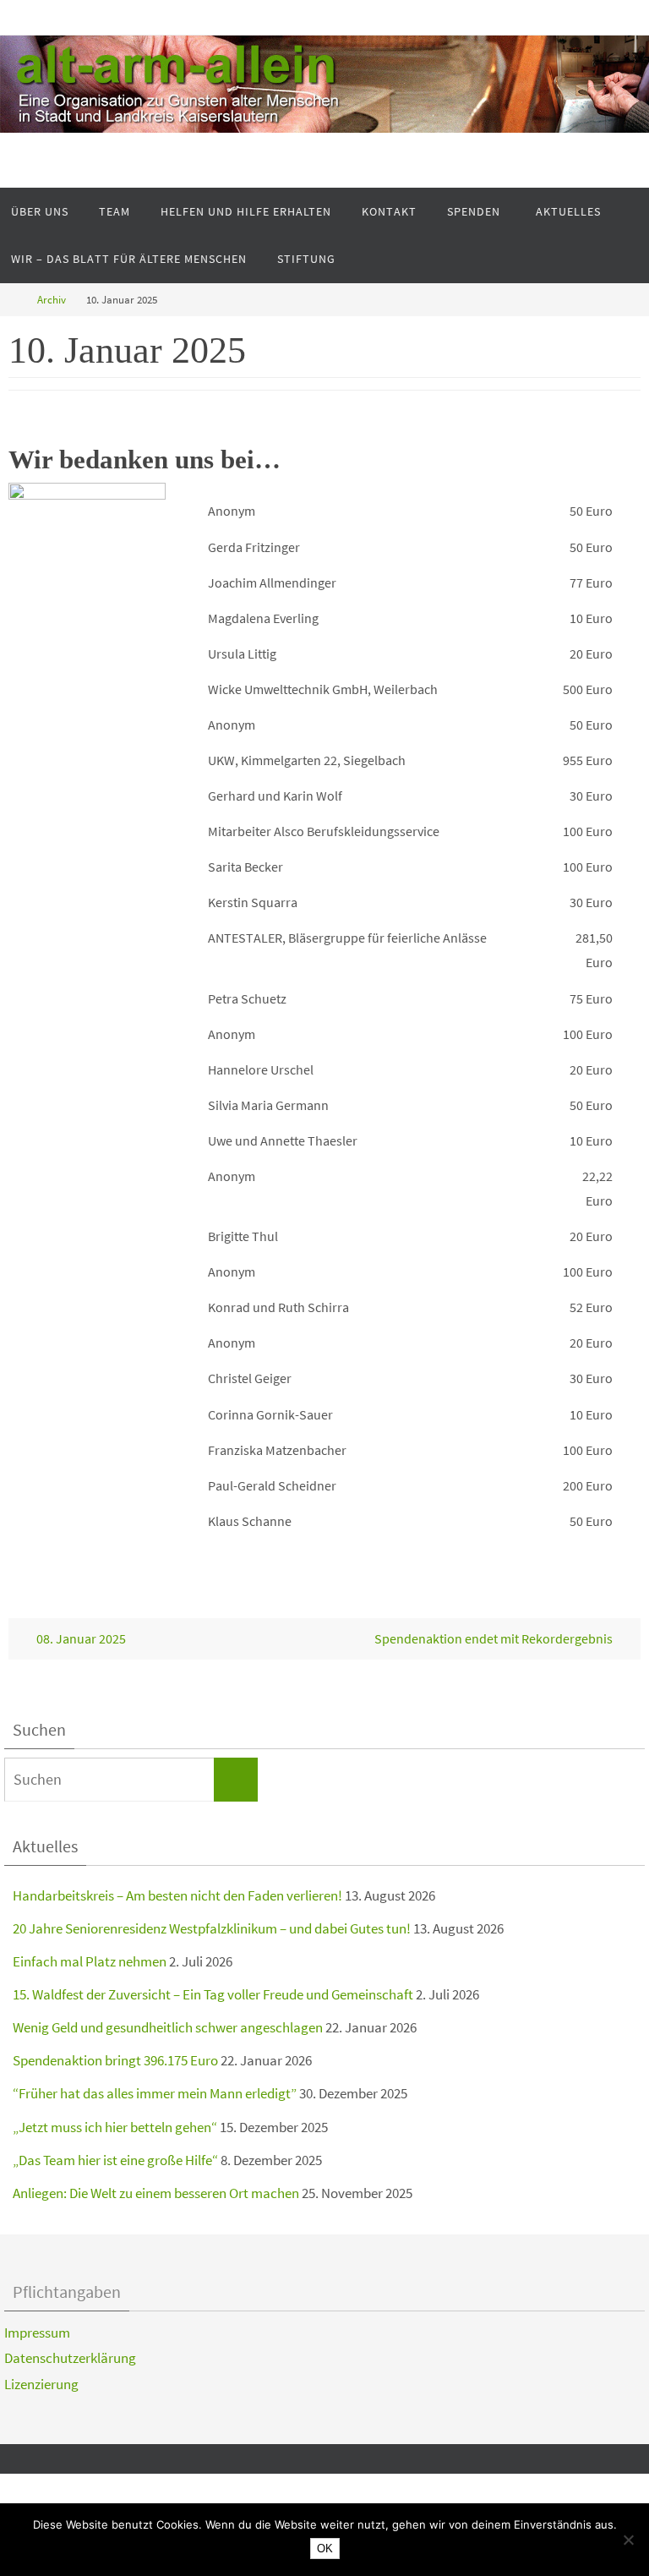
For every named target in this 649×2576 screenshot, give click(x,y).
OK (325, 2549)
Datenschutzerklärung (70, 2358)
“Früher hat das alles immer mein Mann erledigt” (155, 2093)
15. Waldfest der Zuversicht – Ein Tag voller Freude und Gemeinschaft (213, 1994)
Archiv (52, 300)
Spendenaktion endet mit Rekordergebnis (495, 1638)
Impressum (37, 2333)
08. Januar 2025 (80, 1638)
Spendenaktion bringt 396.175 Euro (115, 2060)
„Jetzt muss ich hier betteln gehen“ (115, 2127)
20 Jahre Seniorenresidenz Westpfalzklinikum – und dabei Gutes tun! (212, 1928)
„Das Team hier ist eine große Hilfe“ (115, 2160)
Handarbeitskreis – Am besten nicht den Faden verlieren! (177, 1895)
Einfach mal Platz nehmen (90, 1961)
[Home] (12, 300)
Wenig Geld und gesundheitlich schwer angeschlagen (168, 2027)
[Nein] (628, 2540)
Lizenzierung (41, 2384)
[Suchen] (236, 1780)
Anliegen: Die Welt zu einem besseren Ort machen (156, 2193)
